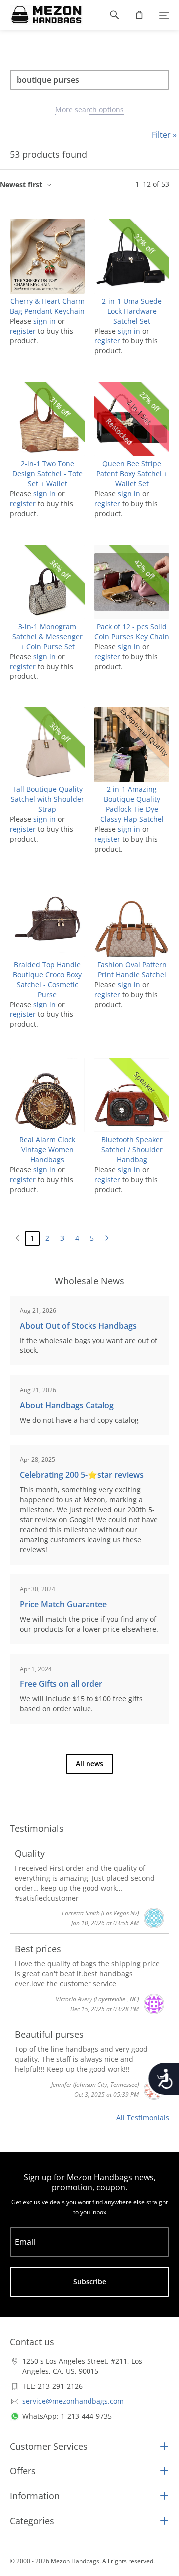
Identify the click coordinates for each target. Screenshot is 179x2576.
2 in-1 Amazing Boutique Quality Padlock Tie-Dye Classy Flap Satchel (132, 804)
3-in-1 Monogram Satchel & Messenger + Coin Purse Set (47, 636)
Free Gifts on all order (61, 1684)
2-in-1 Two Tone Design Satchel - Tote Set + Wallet (47, 474)
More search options (89, 109)
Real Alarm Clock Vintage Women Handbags (47, 1150)
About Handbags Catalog (67, 1405)
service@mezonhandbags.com (73, 2401)
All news (89, 1763)
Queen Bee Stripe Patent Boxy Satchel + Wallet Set (132, 474)
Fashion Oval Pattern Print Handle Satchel (132, 969)
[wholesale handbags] (42, 15)
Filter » (164, 135)
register (23, 331)
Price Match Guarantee (63, 1604)
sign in (45, 321)
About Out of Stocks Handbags (78, 1326)
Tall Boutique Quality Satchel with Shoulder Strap (47, 799)
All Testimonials (143, 2117)
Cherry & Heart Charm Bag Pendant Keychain (47, 306)
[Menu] (164, 15)
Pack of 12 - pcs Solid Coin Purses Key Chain (132, 631)
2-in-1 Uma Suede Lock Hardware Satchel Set (132, 311)
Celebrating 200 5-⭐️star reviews (82, 1475)
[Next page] (107, 1238)
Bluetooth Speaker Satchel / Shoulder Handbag (132, 1150)
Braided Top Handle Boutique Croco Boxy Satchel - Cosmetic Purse (47, 979)
